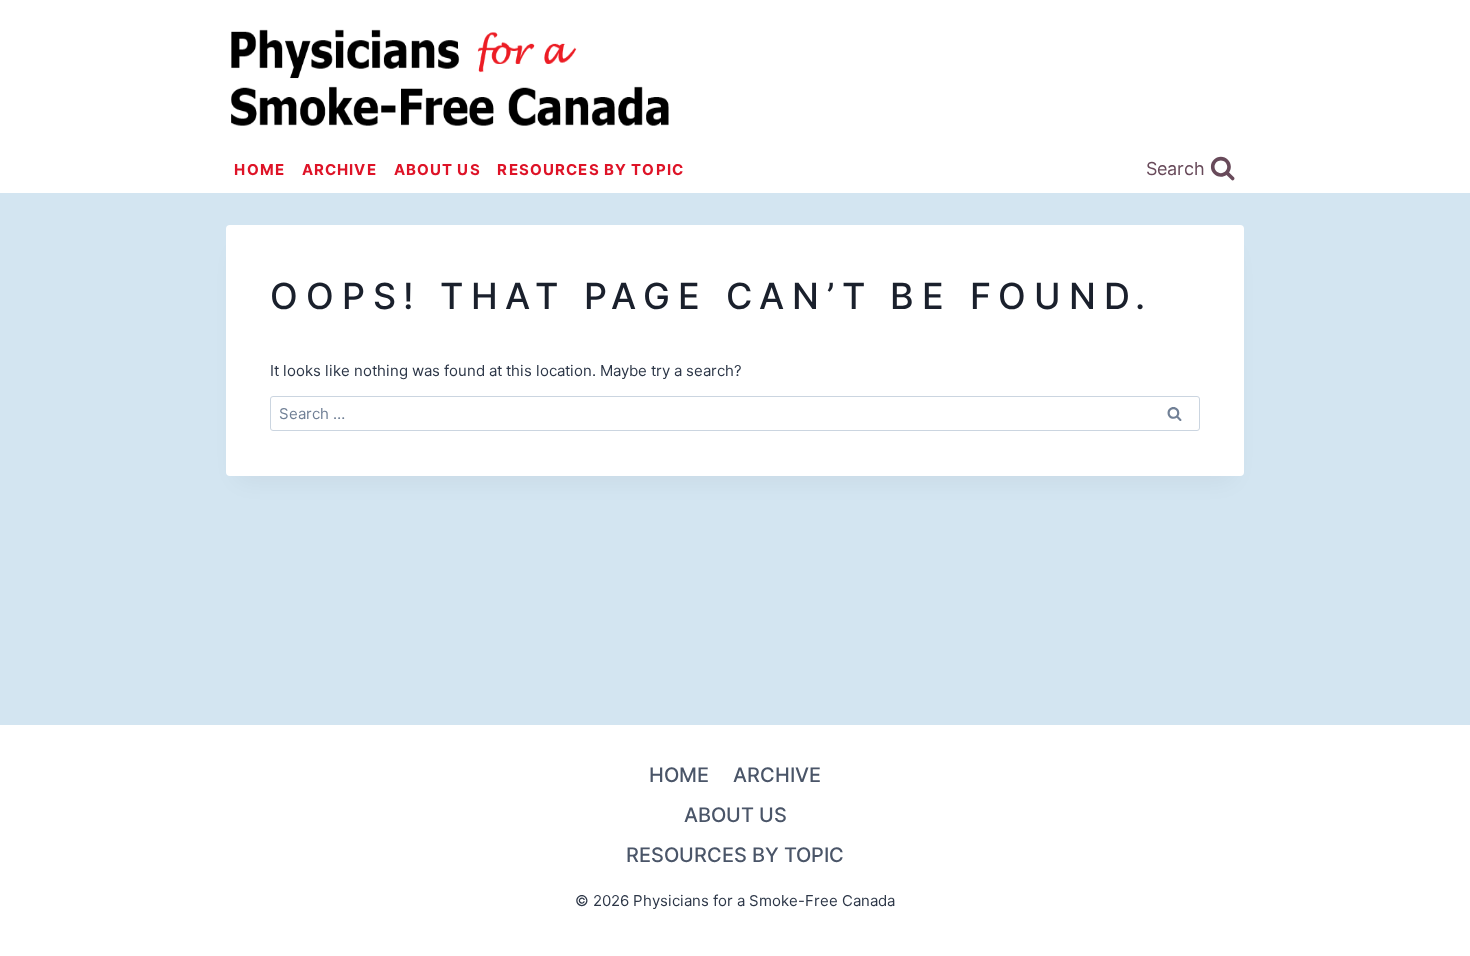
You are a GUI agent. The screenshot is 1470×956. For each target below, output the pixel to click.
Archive (339, 169)
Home (259, 169)
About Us (437, 169)
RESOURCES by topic (590, 169)
